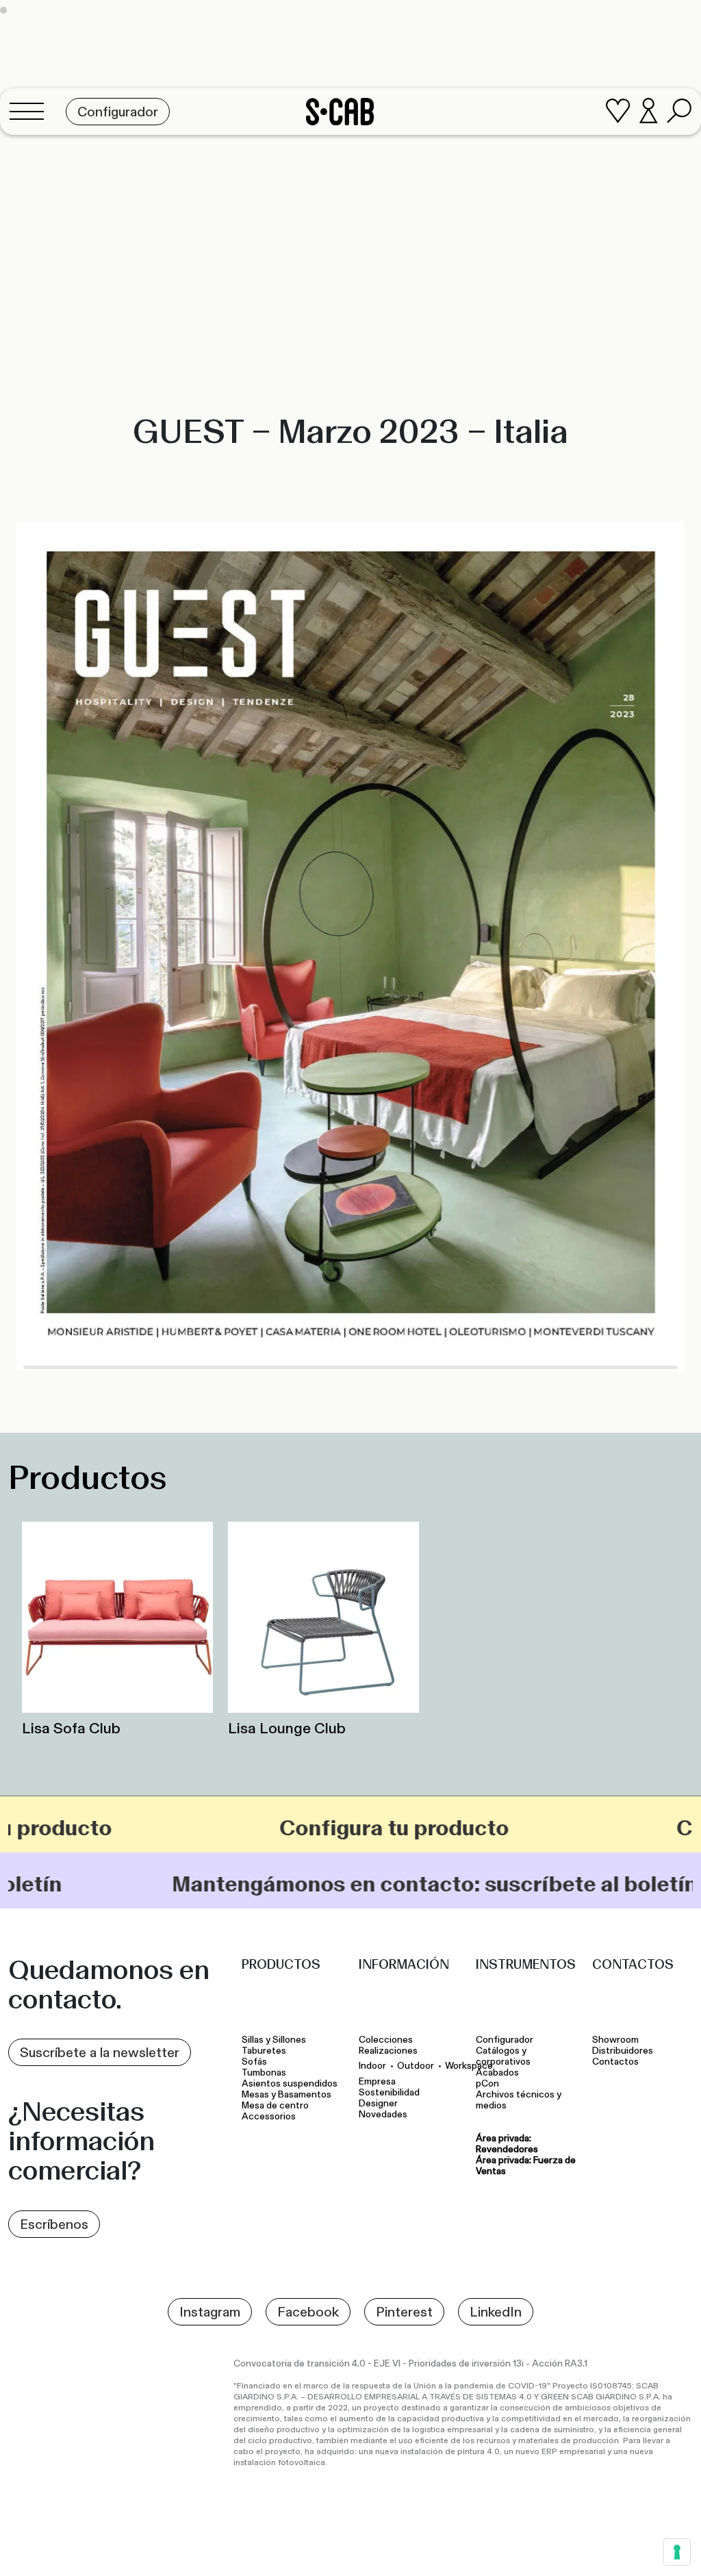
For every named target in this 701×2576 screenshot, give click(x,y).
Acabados (497, 2073)
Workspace (469, 2066)
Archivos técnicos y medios (519, 2100)
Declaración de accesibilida (633, 2550)
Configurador (505, 2040)
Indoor (372, 2066)
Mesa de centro (277, 2106)
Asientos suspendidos (292, 2084)
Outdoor (416, 2066)
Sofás (254, 2062)
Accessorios (269, 2117)
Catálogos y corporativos (503, 2056)
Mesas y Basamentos (289, 2095)
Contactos (615, 2062)
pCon (487, 2084)
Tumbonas (265, 2073)
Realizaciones (388, 2051)
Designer (378, 2104)
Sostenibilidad (389, 2093)
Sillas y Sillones (274, 2040)
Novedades (383, 2115)
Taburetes (265, 2051)
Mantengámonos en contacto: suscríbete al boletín (285, 1884)
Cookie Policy (536, 2550)
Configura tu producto (276, 1828)
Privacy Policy (467, 2550)
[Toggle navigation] (31, 112)
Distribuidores (623, 2051)
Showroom (615, 2040)
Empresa (377, 2082)
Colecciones (386, 2040)
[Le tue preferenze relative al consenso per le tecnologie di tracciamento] (677, 2552)
